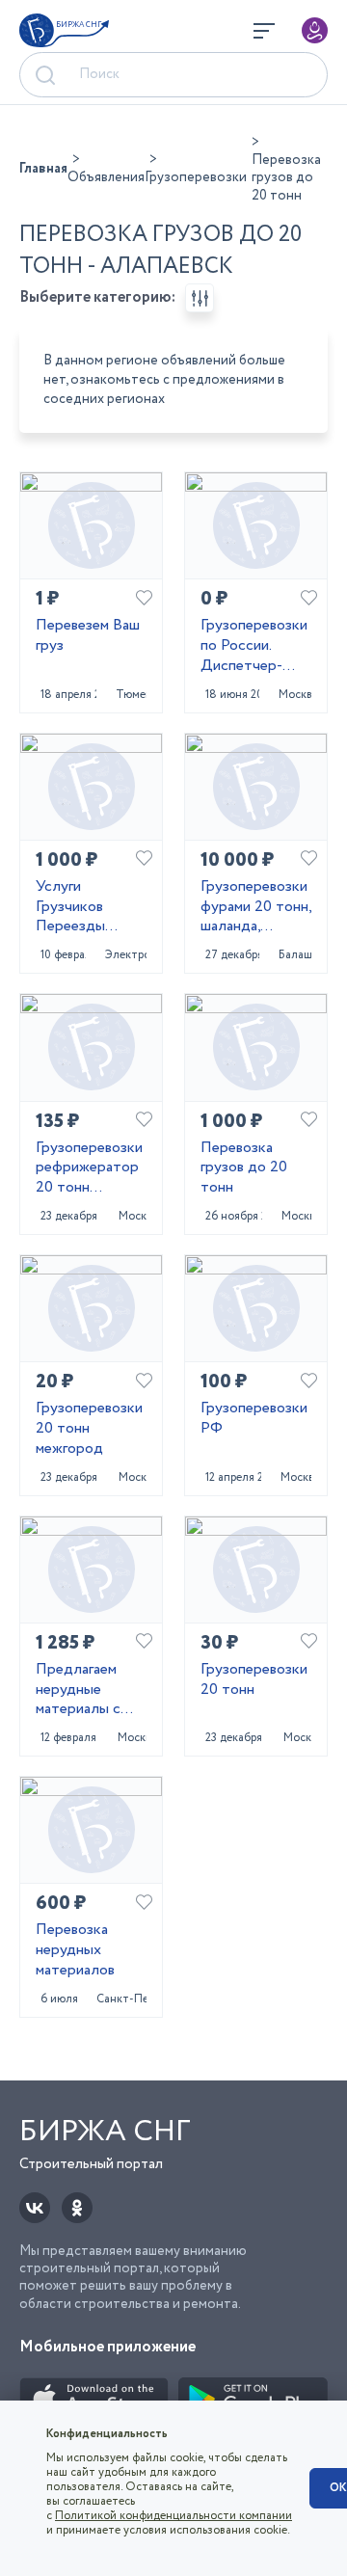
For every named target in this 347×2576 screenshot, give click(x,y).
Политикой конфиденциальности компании (173, 2516)
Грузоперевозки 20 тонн (254, 1680)
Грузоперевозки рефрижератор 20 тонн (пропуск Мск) (89, 1168)
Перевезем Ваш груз (88, 636)
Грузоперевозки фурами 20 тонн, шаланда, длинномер (256, 907)
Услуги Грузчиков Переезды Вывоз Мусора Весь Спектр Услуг (85, 907)
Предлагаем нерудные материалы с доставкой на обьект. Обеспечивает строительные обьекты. (85, 1690)
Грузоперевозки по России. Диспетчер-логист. (254, 646)
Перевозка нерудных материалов (75, 1950)
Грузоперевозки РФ (254, 1419)
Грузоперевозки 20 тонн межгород (89, 1429)
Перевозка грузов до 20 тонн (244, 1168)
